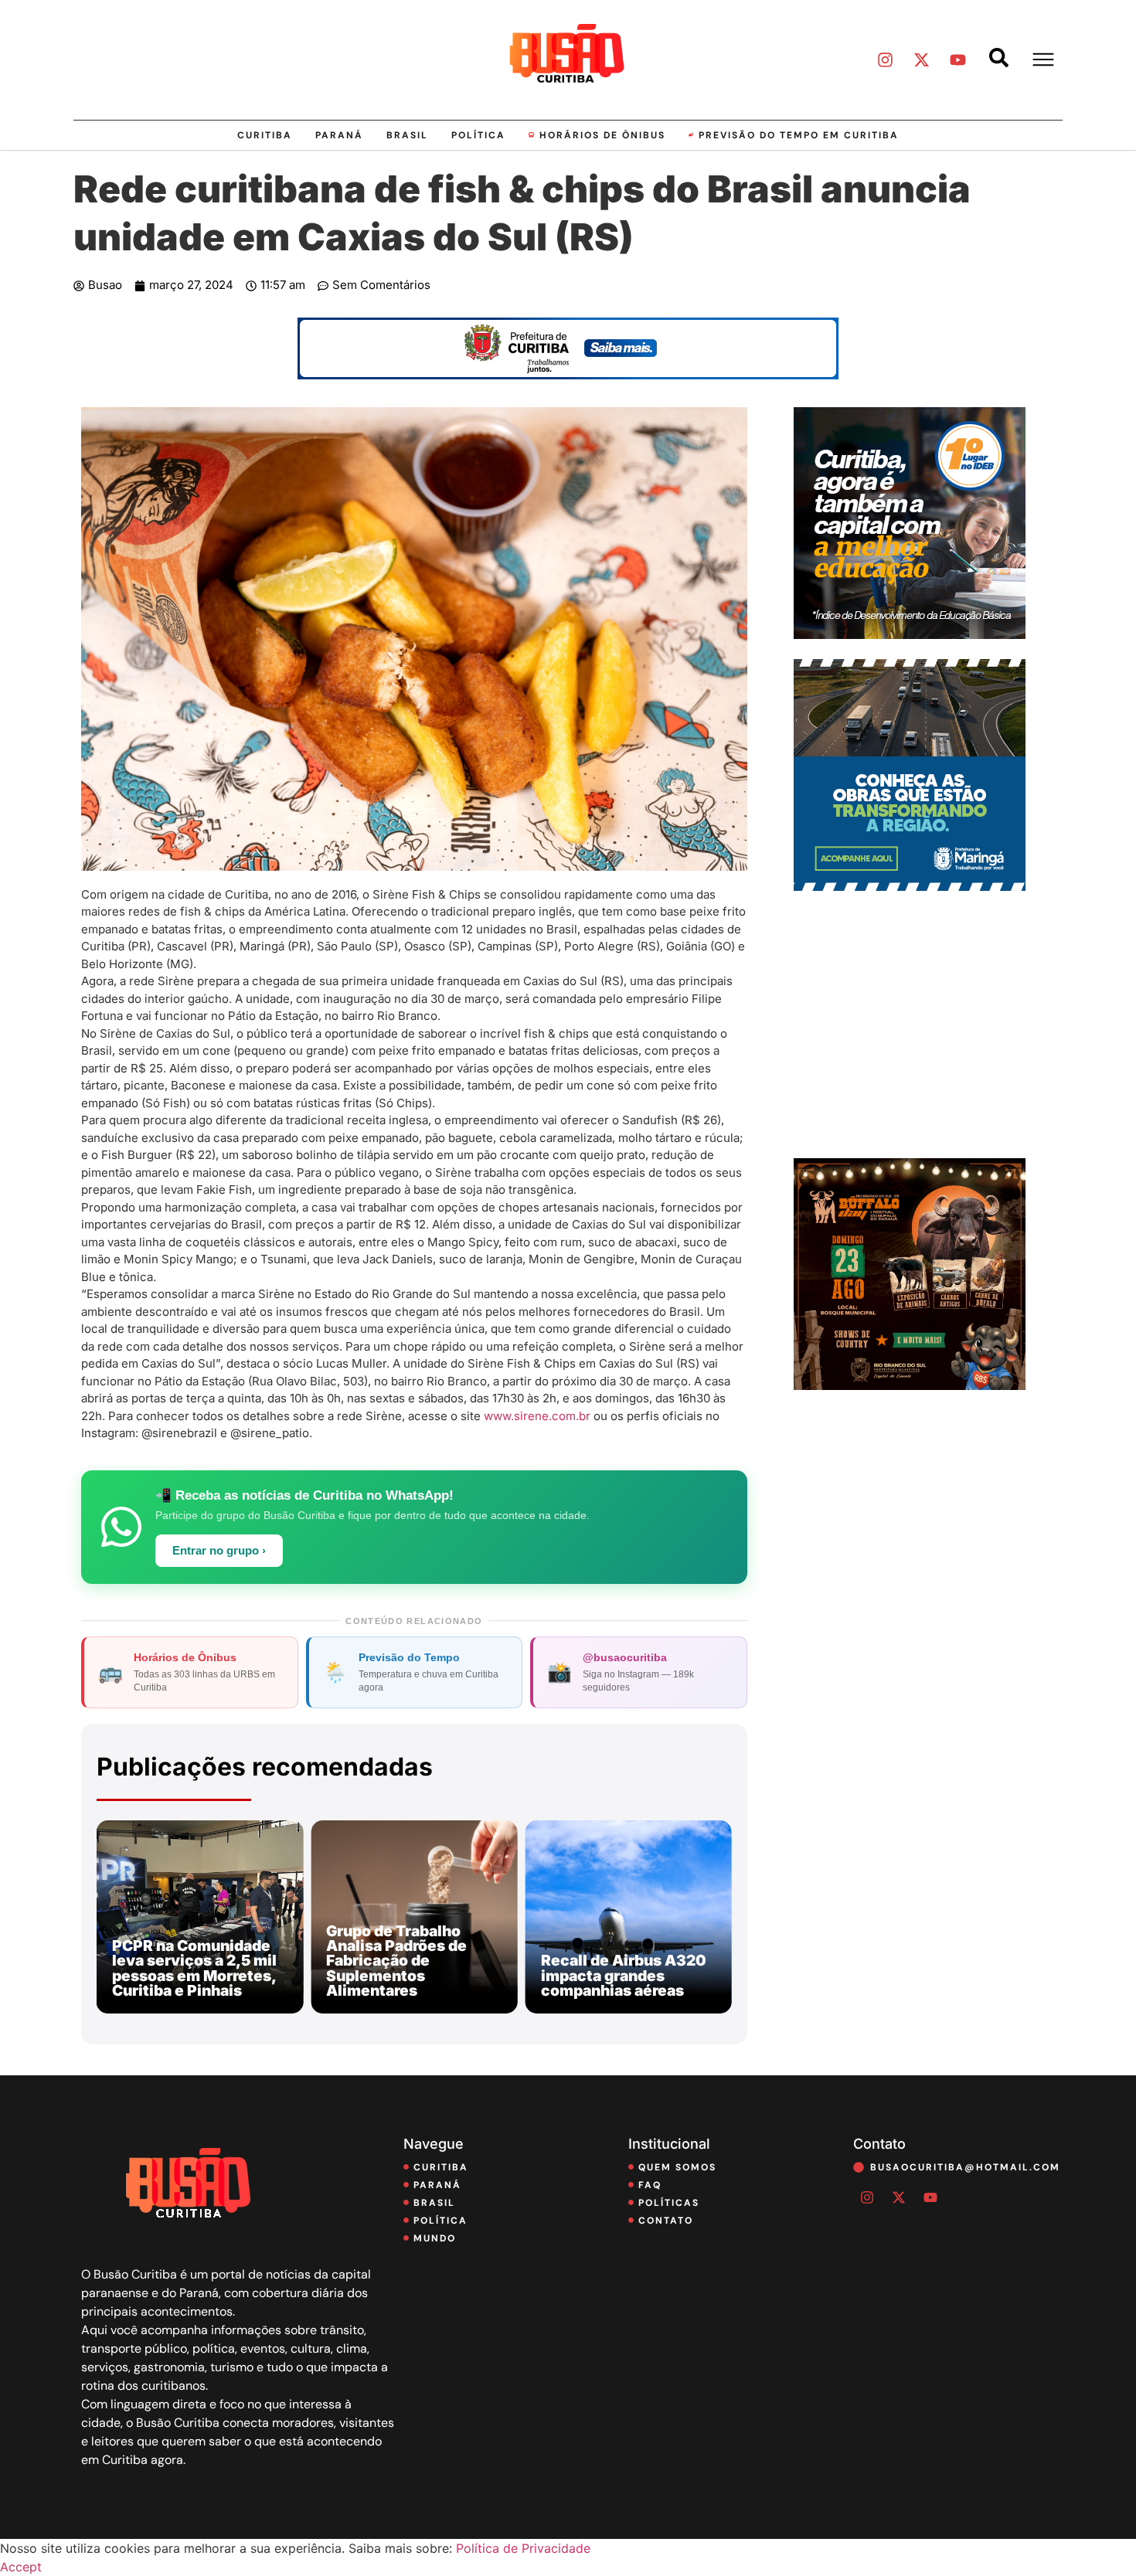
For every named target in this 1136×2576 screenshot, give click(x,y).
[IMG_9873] (910, 1385)
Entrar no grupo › (219, 1551)
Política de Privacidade (523, 2548)
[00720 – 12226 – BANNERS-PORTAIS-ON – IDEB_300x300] (910, 634)
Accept (21, 2567)
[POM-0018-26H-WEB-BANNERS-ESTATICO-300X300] (910, 886)
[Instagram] (885, 59)
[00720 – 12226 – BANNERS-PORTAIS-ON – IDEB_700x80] (568, 375)
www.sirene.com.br (537, 1416)
